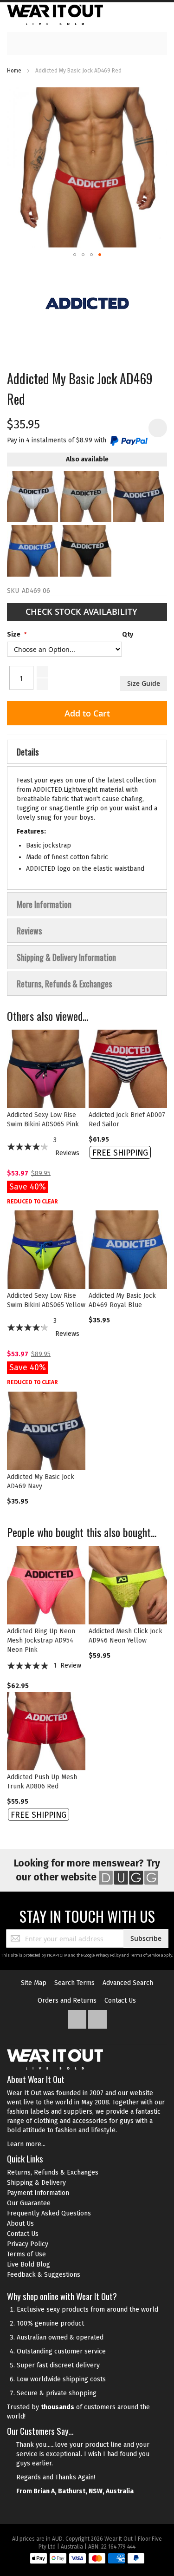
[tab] (87, 752)
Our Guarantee (29, 2203)
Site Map (34, 1983)
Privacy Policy (108, 1955)
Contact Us (120, 2001)
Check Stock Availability (83, 611)
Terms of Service (145, 1955)
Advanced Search (128, 1983)
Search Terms (74, 1983)
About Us (20, 2224)
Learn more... (26, 2144)
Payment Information (38, 2193)
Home (14, 71)
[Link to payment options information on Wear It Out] (87, 2560)
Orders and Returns (67, 2001)
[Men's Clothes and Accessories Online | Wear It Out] (55, 15)
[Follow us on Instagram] (97, 2017)
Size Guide (144, 683)
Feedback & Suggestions (44, 2275)
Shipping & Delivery (36, 2183)
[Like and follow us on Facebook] (78, 2017)
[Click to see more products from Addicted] (87, 303)
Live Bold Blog (29, 2264)
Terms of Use (26, 2254)
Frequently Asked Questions (49, 2213)
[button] (75, 255)
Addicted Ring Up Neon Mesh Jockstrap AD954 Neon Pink (41, 1640)
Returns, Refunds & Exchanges (53, 2172)
